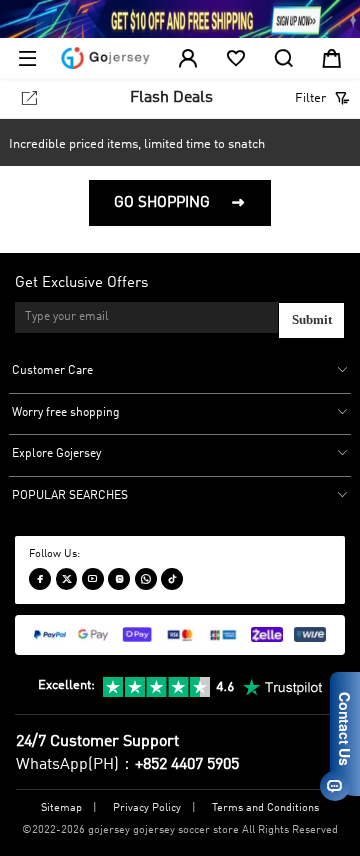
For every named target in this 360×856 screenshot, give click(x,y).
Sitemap (61, 808)
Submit (312, 320)
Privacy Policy (147, 808)
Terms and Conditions (265, 808)
